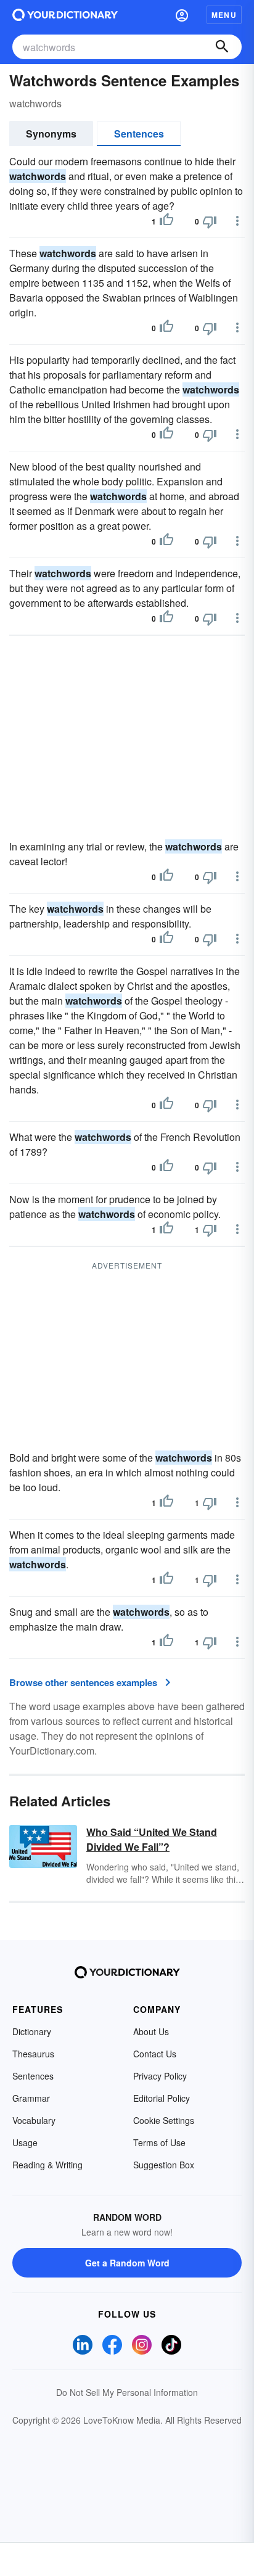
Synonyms (51, 134)
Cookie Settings (164, 2120)
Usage (25, 2142)
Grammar (31, 2098)
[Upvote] (166, 221)
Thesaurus (33, 2054)
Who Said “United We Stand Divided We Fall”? (152, 1839)
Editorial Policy (162, 2098)
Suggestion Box (164, 2165)
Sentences (139, 134)
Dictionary (32, 2031)
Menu (224, 15)
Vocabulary (34, 2120)
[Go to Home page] (65, 15)
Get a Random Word (127, 2263)
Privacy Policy (160, 2076)
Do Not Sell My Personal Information (127, 2392)
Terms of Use (159, 2142)
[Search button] (222, 47)
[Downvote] (210, 221)
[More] (237, 221)
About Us (151, 2031)
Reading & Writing (47, 2165)
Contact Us (155, 2054)
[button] (182, 15)
